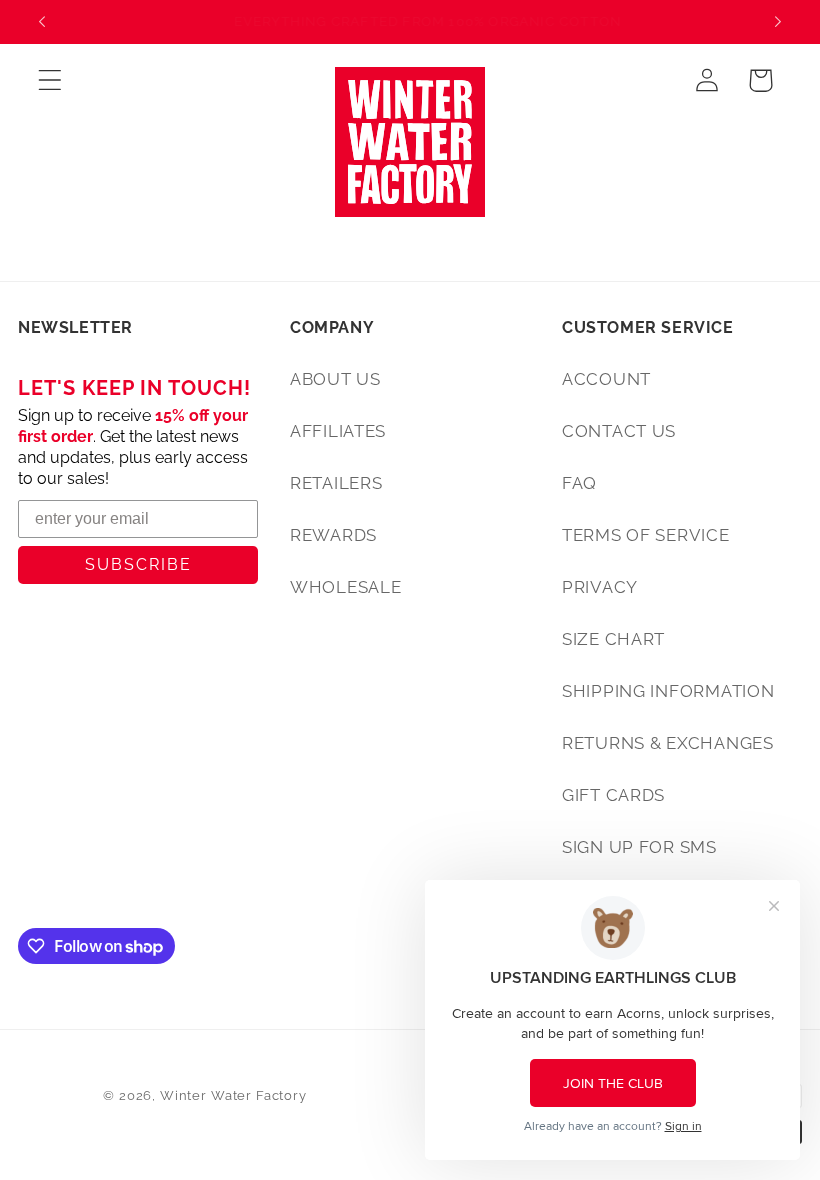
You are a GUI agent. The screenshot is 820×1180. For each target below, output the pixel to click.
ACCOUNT (606, 379)
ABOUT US (335, 379)
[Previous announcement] (42, 22)
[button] (50, 80)
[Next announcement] (778, 22)
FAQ (579, 483)
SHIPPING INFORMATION (668, 691)
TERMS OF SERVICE (646, 535)
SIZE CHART (613, 639)
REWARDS (333, 535)
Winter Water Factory (233, 1095)
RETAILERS (336, 483)
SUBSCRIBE (138, 564)
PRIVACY (600, 587)
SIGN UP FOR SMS (639, 847)
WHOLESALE (345, 587)
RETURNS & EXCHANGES (668, 743)
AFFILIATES (338, 431)
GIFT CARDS (613, 795)
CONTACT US (619, 431)
